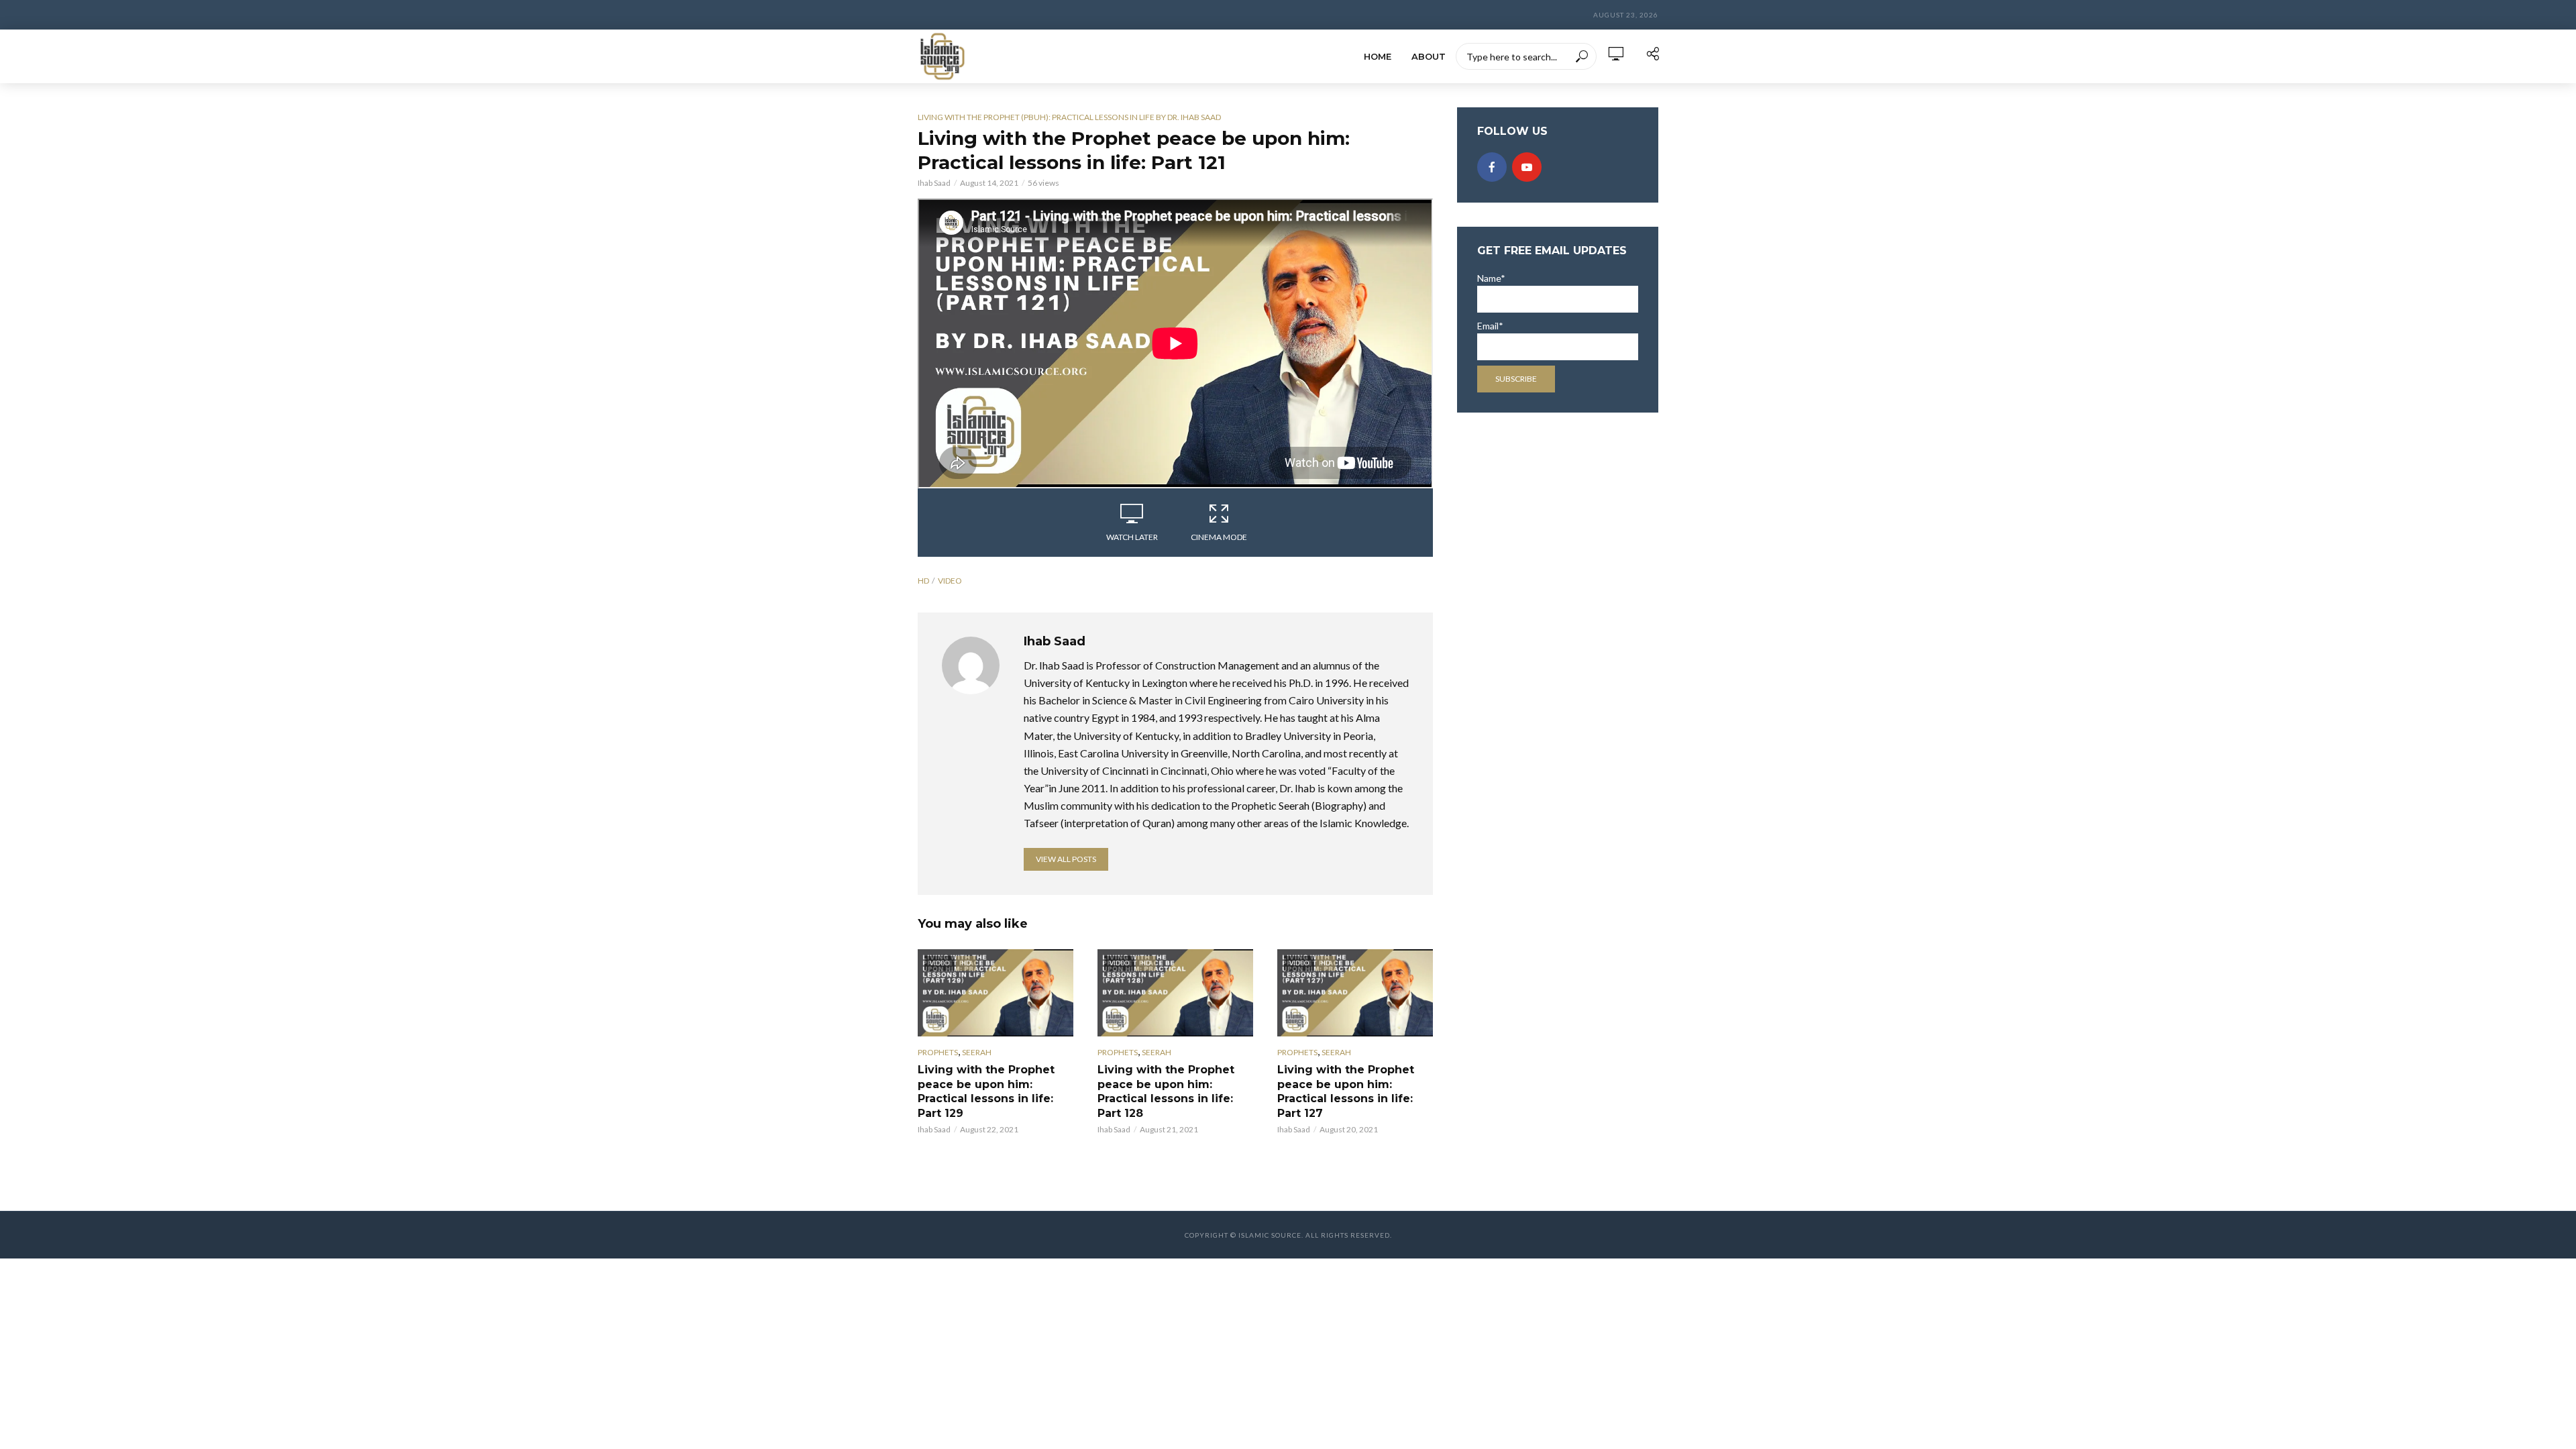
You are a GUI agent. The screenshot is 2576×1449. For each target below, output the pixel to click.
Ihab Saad (934, 183)
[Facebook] (1492, 167)
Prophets (938, 1052)
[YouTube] (1527, 167)
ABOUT (1429, 56)
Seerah (977, 1052)
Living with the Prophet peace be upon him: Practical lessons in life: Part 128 (1166, 1091)
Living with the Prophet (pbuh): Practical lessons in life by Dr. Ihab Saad (1069, 117)
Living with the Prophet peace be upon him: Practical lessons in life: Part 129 (986, 1091)
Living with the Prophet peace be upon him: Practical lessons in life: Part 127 (1346, 1091)
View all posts (1066, 859)
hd (923, 581)
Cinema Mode (1219, 537)
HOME (1378, 56)
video (950, 581)
